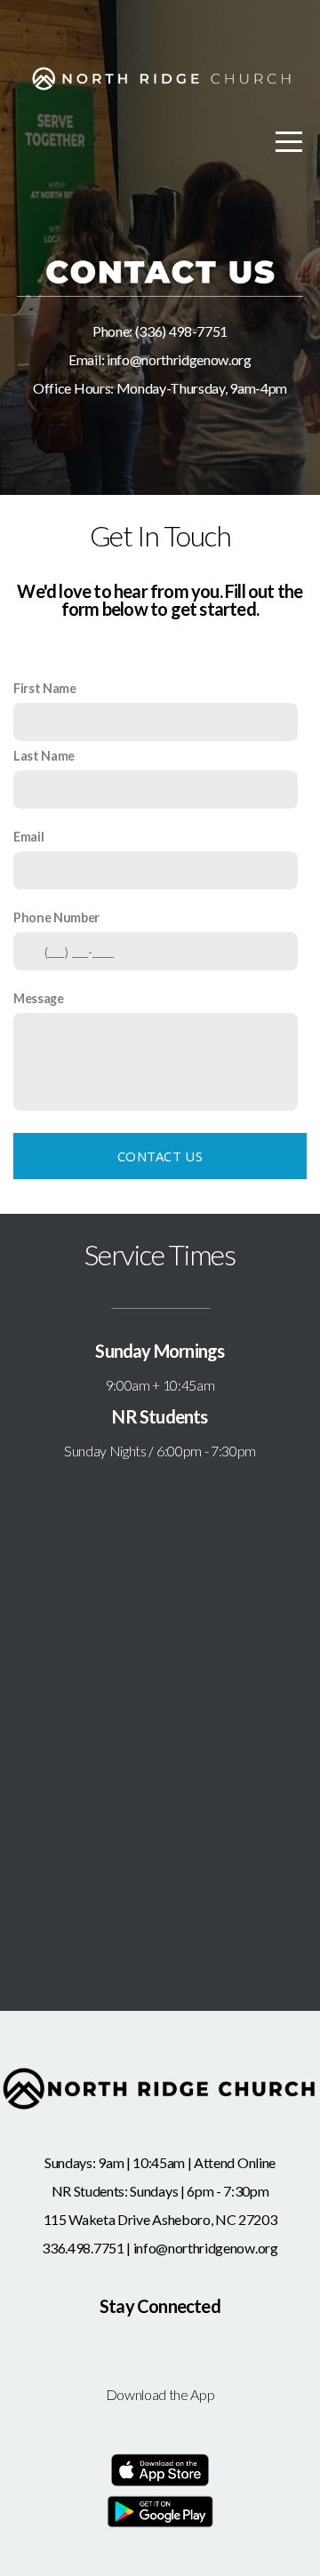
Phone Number (56, 917)
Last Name (44, 756)
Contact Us (160, 1156)
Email (28, 837)
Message (39, 998)
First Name (45, 688)
